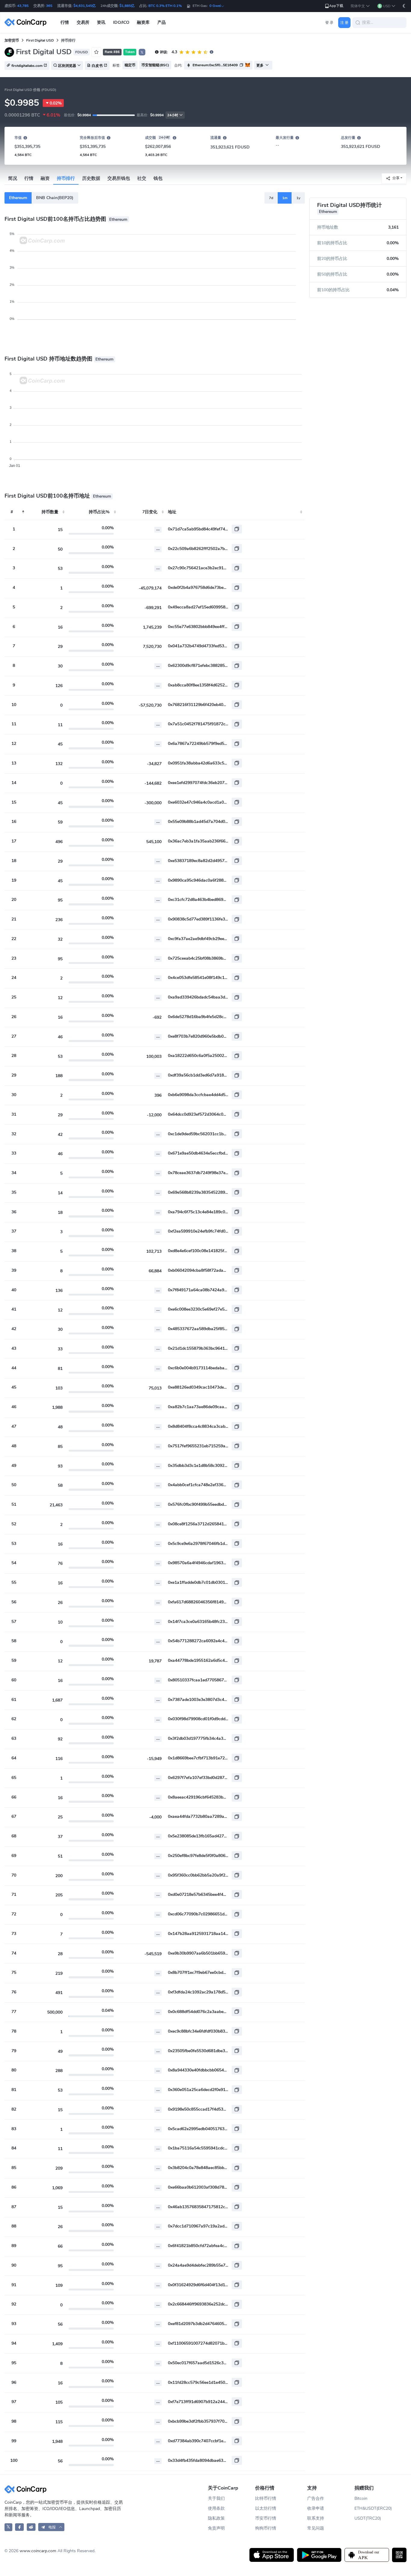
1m (285, 198)
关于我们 (216, 2498)
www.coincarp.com (38, 2551)
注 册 (344, 23)
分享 (396, 178)
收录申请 (316, 2508)
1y (298, 198)
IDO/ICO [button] (121, 22)
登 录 (329, 23)
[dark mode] (404, 6)
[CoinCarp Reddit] (31, 2527)
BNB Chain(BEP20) (55, 198)
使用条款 (216, 2508)
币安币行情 (266, 2518)
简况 (13, 178)
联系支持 (316, 2518)
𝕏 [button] (142, 52)
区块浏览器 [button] (67, 66)
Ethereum (18, 198)
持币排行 (66, 178)
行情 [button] (65, 22)
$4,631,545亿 (85, 6)
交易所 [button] (83, 22)
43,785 (23, 6)
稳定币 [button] (130, 65)
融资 (45, 178)
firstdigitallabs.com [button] (27, 66)
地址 (172, 512)
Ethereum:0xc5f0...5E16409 (215, 65)
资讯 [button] (101, 22)
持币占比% (99, 512)
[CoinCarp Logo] (27, 22)
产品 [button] (162, 22)
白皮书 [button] (97, 66)
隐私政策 (216, 2518)
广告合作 (316, 2498)
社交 (142, 178)
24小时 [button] (173, 115)
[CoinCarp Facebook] (19, 2527)
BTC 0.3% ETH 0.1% (165, 6)
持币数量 (50, 512)
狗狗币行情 (266, 2528)
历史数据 (91, 178)
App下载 (336, 6)
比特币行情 (266, 2498)
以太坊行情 (266, 2508)
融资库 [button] (143, 22)
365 (49, 6)
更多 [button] (260, 65)
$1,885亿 (127, 6)
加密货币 (12, 40)
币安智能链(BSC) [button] (155, 65)
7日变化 (150, 512)
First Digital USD (40, 40)
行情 (29, 178)
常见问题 (316, 2528)
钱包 (158, 178)
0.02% (56, 103)
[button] (360, 6)
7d (271, 198)
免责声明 (216, 2528)
